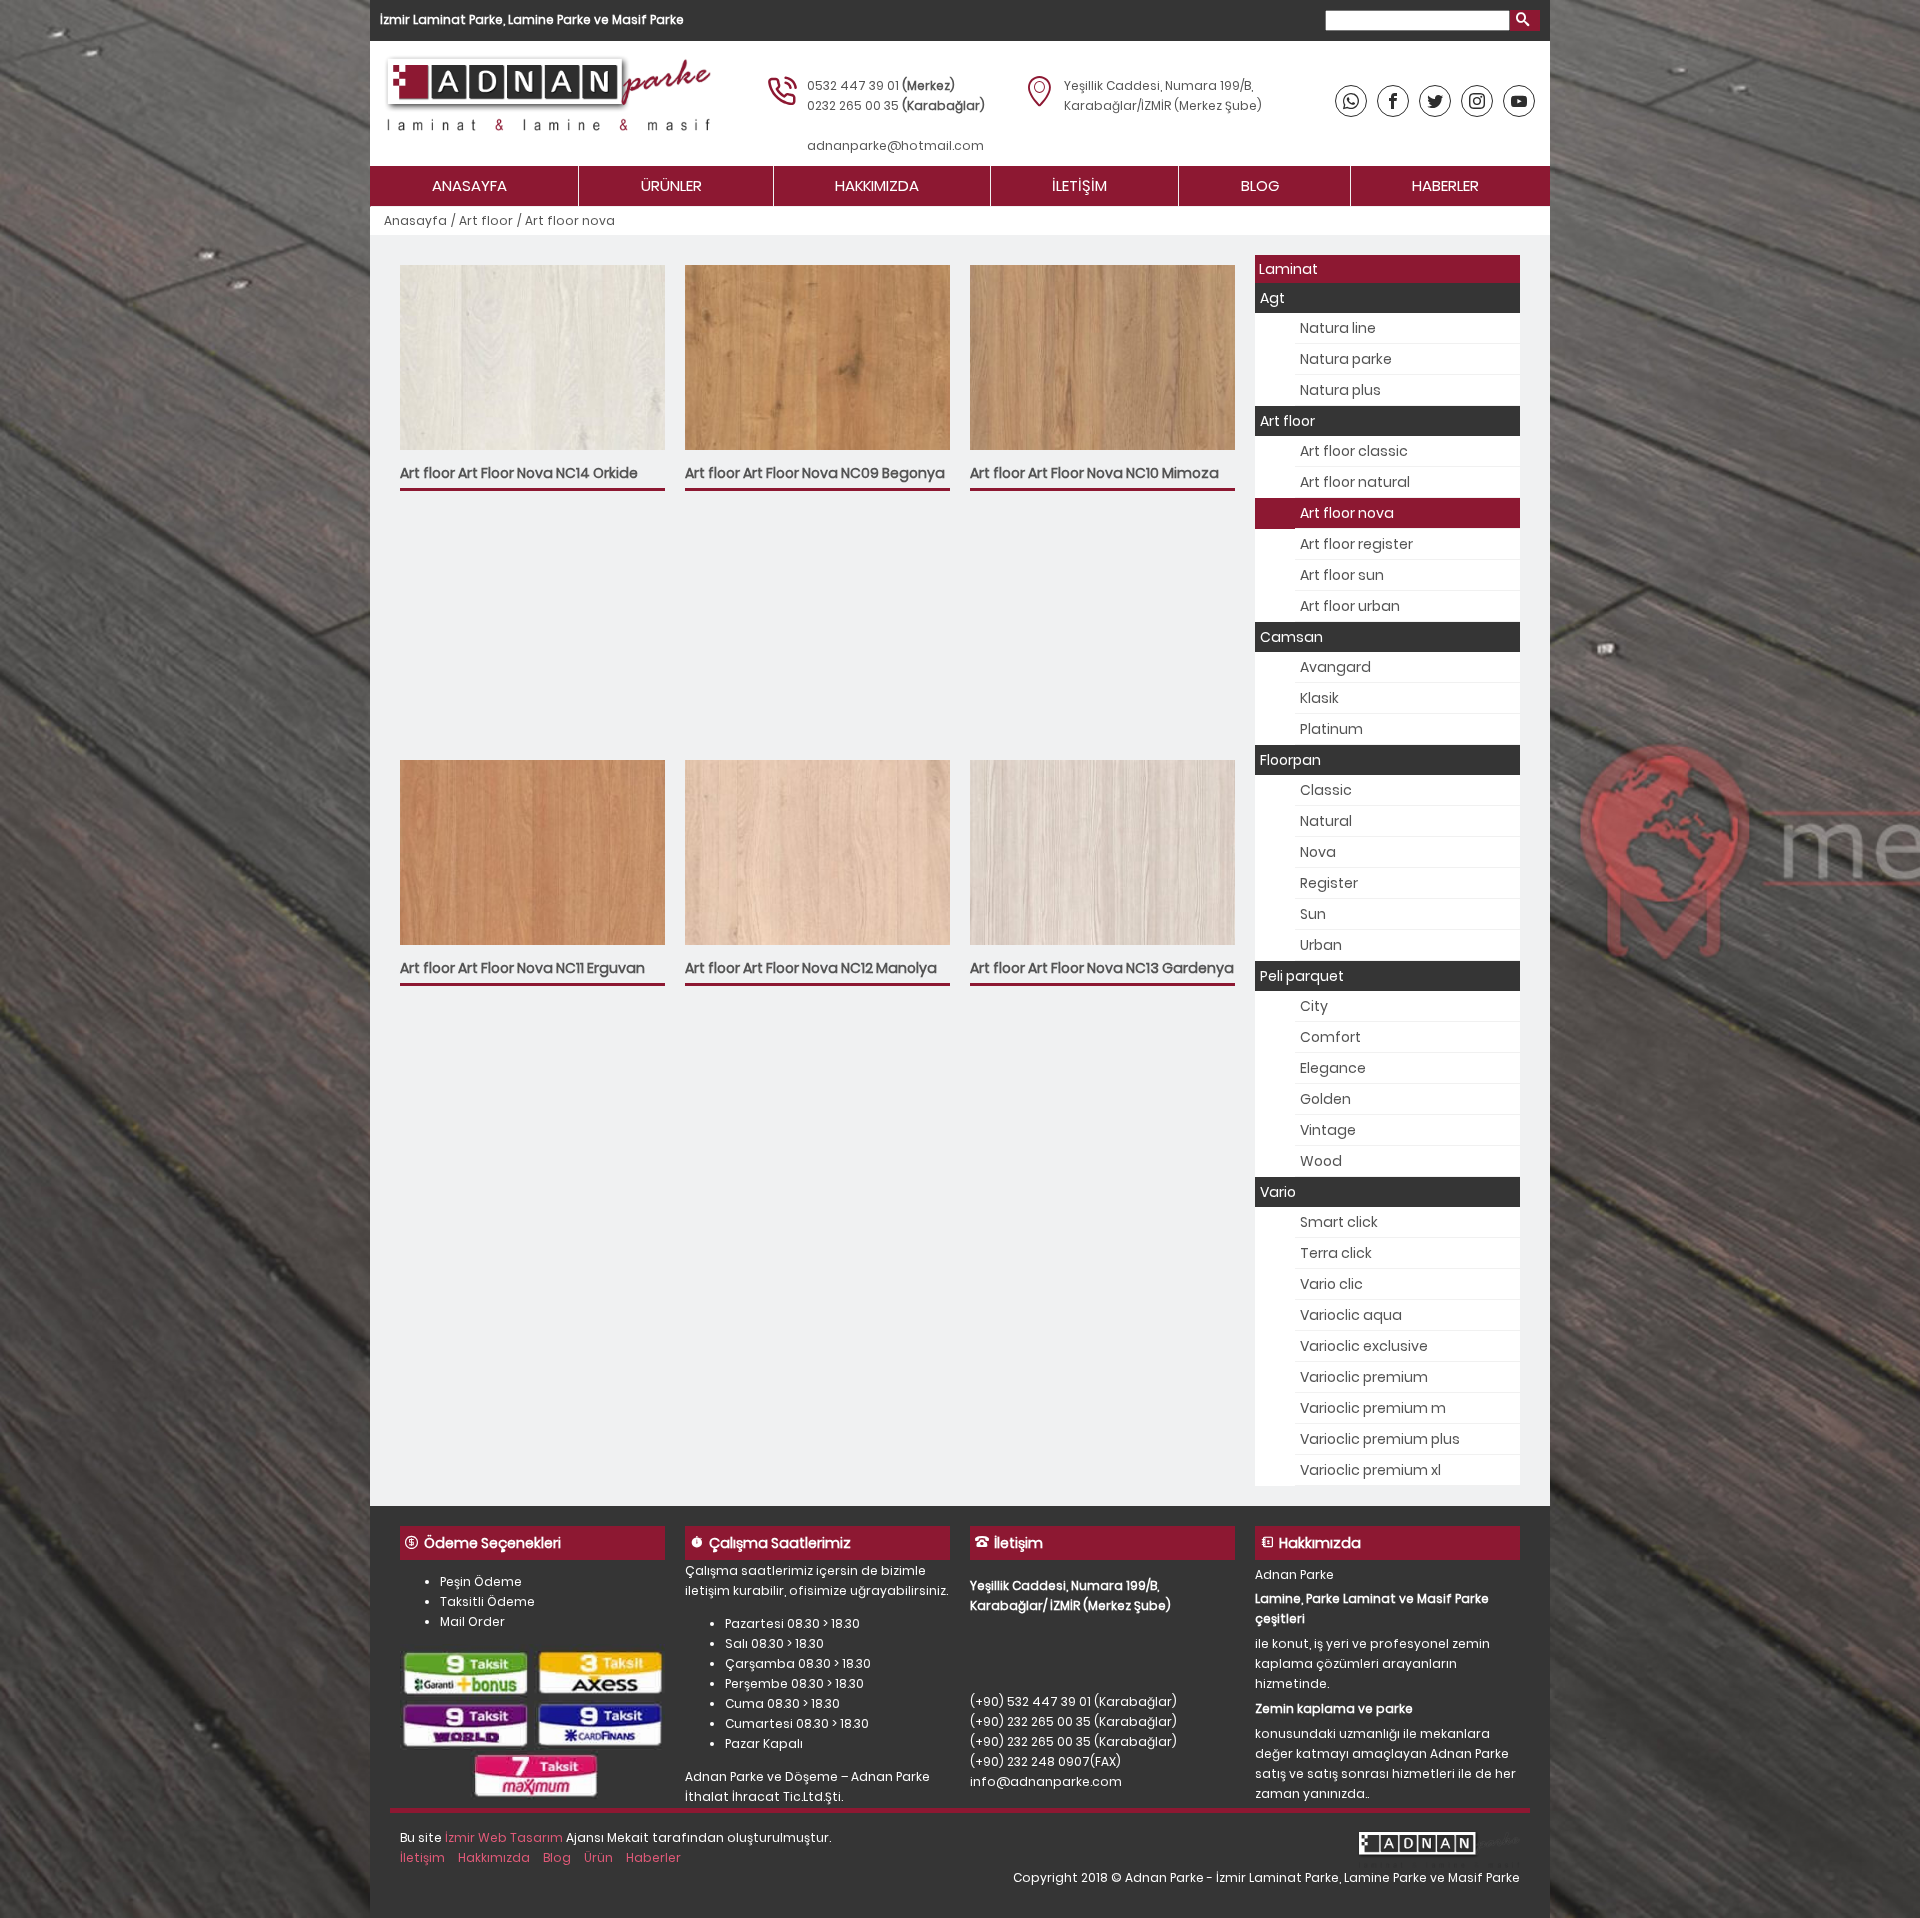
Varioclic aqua (1351, 1315)
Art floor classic (1354, 451)
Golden (1325, 1099)
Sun (1313, 914)
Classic (1326, 790)
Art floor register (1356, 544)
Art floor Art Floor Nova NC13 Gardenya (1102, 968)
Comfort (1330, 1037)
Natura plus (1340, 390)
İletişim (1079, 185)
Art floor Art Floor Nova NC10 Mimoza (1094, 473)
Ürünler (671, 185)
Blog (1260, 185)
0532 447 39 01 (853, 85)
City (1314, 1006)
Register (1329, 883)
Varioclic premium (1364, 1377)
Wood (1321, 1161)
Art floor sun (1342, 575)
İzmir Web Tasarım (504, 1837)
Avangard (1335, 667)
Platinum (1331, 729)
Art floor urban (1350, 606)
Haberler (1445, 185)
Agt (1272, 298)
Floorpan (1290, 760)
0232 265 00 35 (853, 105)
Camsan (1291, 637)
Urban (1321, 945)
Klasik (1319, 698)
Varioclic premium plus (1380, 1439)
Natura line (1338, 328)
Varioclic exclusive (1364, 1346)
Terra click (1336, 1253)
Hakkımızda (877, 185)
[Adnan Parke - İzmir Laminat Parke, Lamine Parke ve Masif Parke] (545, 103)
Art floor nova (1347, 513)
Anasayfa (469, 185)
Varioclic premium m (1373, 1408)
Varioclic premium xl (1370, 1470)
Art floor (486, 220)
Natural (1326, 821)
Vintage (1328, 1130)
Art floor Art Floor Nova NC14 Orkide (519, 473)
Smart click (1339, 1222)
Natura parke (1346, 359)
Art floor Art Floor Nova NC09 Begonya (815, 473)
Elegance (1333, 1068)
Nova (1318, 852)
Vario (1278, 1192)
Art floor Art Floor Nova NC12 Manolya (811, 968)
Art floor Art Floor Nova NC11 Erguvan (522, 968)
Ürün (598, 1857)
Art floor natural (1355, 482)
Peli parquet (1302, 976)
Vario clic (1331, 1284)
